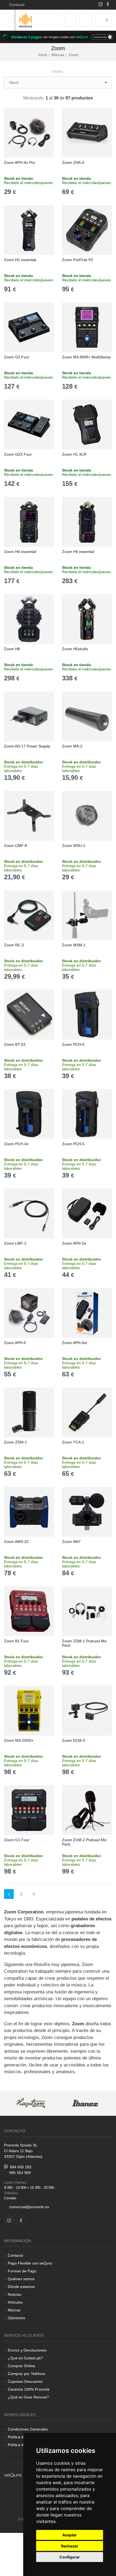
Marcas (14, 2310)
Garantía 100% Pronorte (29, 2389)
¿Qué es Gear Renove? (28, 2397)
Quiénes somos (21, 2279)
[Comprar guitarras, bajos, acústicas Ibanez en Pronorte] (85, 2103)
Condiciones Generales (28, 2429)
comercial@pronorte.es (29, 2207)
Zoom (74, 55)
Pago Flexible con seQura (30, 2263)
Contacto (16, 5)
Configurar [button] (70, 2557)
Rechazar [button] (70, 2546)
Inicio (43, 55)
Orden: (58, 71)
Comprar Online (21, 2366)
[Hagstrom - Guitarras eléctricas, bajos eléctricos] (31, 2103)
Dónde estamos (21, 2287)
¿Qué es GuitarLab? (25, 2358)
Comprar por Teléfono (27, 2374)
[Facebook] (108, 5)
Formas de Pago (22, 2271)
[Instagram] (100, 5)
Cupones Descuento (25, 2381)
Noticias (15, 2294)
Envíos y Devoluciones (27, 2350)
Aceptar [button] (70, 2535)
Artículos (15, 2302)
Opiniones (16, 2318)
